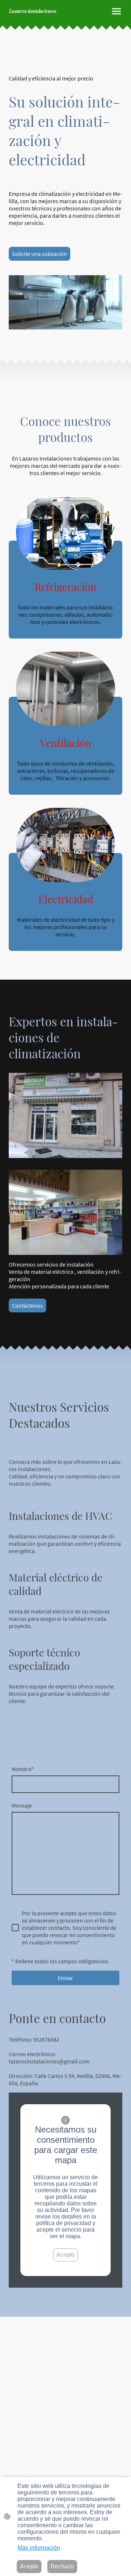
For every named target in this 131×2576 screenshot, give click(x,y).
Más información (39, 2548)
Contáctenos (27, 1305)
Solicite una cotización (39, 254)
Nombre (23, 1769)
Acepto (65, 2255)
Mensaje (22, 1805)
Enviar (65, 1978)
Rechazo (62, 2566)
